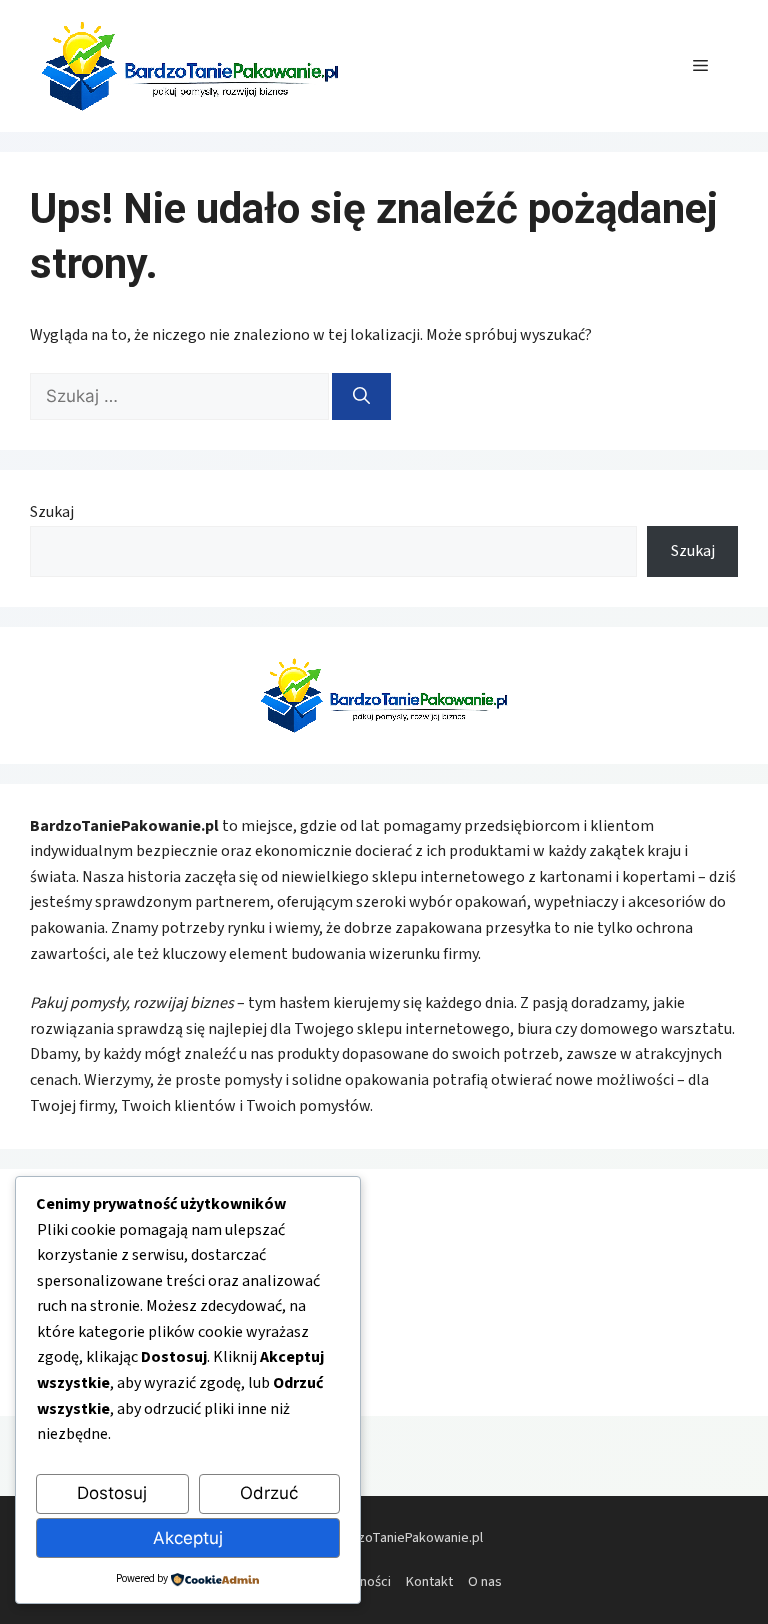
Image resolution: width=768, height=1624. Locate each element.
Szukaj (52, 512)
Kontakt (429, 1581)
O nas (485, 1581)
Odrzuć (269, 1493)
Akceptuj (188, 1538)
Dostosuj (112, 1493)
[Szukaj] (361, 397)
